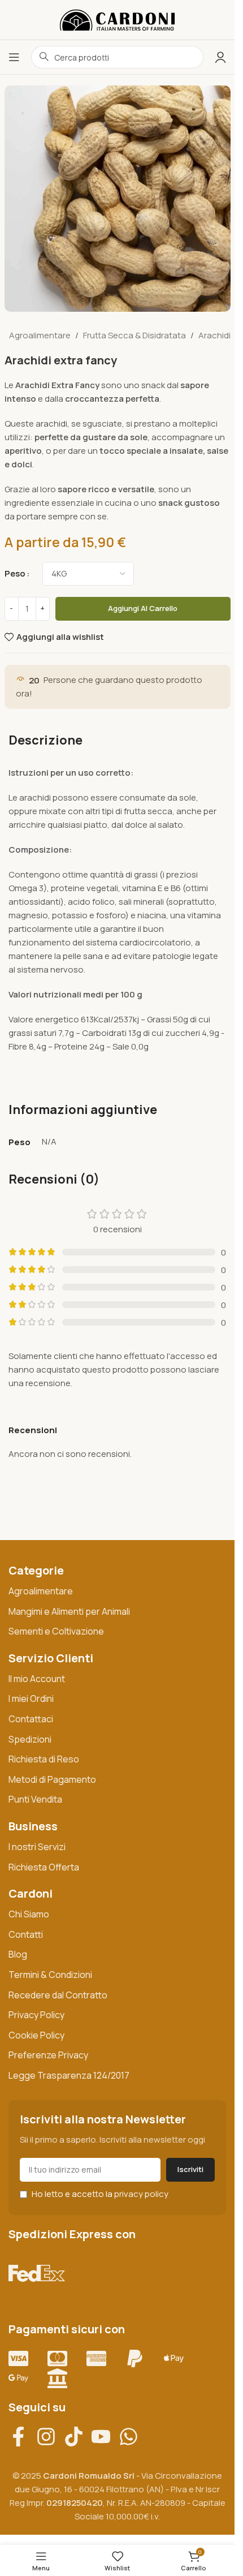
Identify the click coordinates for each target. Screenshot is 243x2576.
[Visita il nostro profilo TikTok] (78, 2437)
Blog (18, 1954)
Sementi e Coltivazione (56, 1631)
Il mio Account (37, 1679)
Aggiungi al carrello (143, 608)
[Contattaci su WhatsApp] (133, 2437)
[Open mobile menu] (14, 57)
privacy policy (141, 2194)
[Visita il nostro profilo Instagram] (50, 2437)
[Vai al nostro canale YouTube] (105, 2437)
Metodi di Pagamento (52, 1779)
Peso (15, 573)
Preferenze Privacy (48, 2055)
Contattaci (31, 1719)
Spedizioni (30, 1739)
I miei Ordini (31, 1698)
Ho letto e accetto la (99, 2194)
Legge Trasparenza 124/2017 (69, 2075)
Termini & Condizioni (50, 1975)
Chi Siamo (29, 1914)
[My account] (220, 57)
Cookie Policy (36, 2035)
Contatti (26, 1934)
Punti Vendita (35, 1799)
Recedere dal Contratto (58, 1995)
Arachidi (214, 335)
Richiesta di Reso (44, 1759)
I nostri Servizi (37, 1847)
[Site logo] (117, 19)
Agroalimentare (40, 335)
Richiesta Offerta (44, 1867)
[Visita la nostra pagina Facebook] (22, 2437)
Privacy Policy (36, 2015)
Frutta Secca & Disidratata (134, 335)
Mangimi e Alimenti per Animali (69, 1611)
